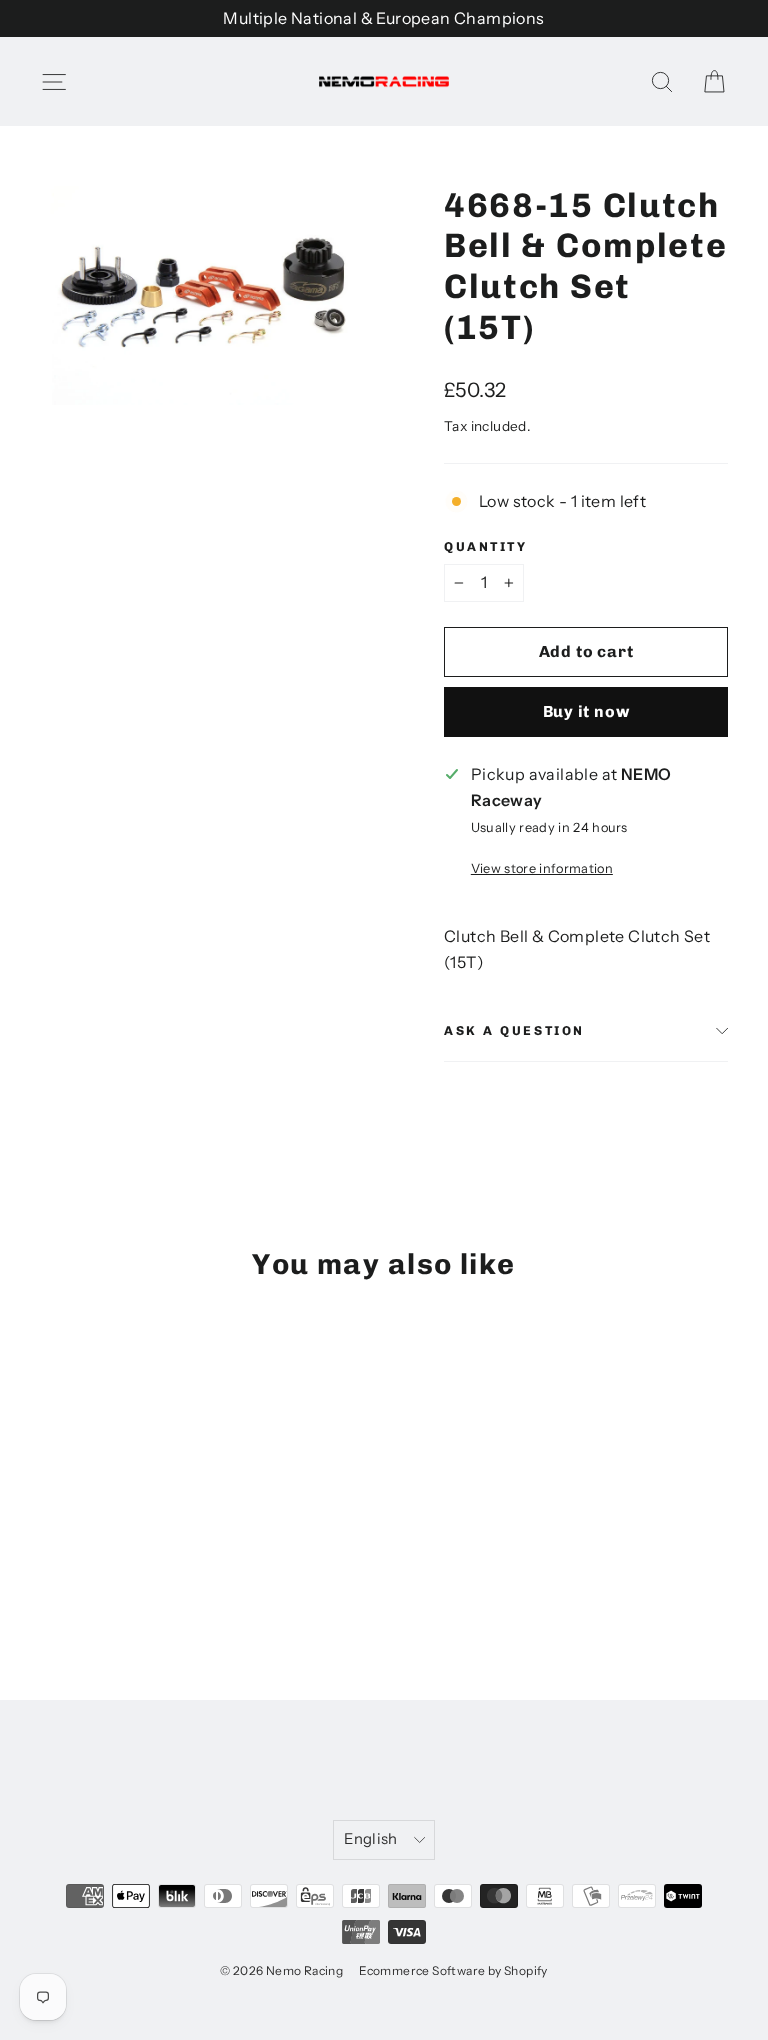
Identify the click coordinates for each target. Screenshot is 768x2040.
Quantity (485, 546)
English (371, 1839)
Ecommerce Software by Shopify (453, 1970)
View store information (542, 868)
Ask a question (514, 1030)
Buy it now (586, 711)
